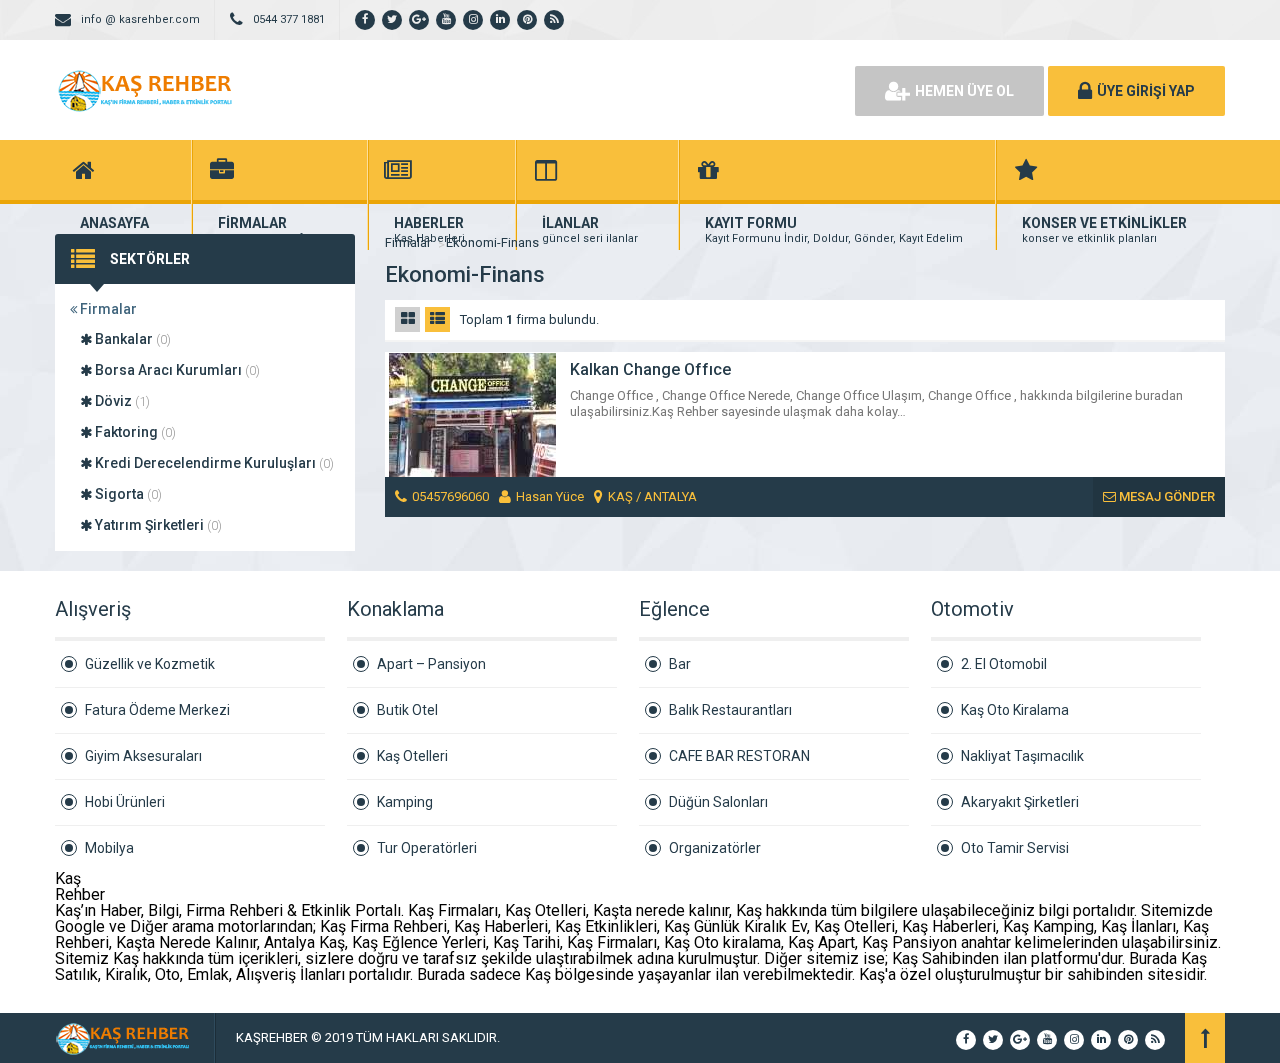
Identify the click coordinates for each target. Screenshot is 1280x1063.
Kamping (405, 802)
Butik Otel (407, 710)
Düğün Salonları (718, 802)
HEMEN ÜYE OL (964, 91)
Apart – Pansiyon (431, 664)
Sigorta (127, 494)
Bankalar (131, 339)
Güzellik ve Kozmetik (150, 664)
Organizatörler (715, 848)
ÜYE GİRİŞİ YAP (1146, 91)
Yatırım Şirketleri (157, 525)
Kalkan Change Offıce (650, 369)
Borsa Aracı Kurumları (176, 370)
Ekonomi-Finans (492, 242)
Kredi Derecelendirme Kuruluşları (213, 463)
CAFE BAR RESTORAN (739, 756)
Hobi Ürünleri (125, 802)
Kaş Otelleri (412, 756)
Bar (680, 664)
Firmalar (107, 309)
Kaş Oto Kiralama (1015, 710)
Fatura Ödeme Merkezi (157, 710)
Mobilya (109, 848)
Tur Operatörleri (427, 848)
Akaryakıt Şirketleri (1020, 802)
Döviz (121, 401)
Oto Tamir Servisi (1015, 848)
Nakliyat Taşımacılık (1022, 756)
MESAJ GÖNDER (1165, 496)
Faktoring (134, 432)
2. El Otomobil (1004, 664)
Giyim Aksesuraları (143, 756)
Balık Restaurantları (730, 710)
